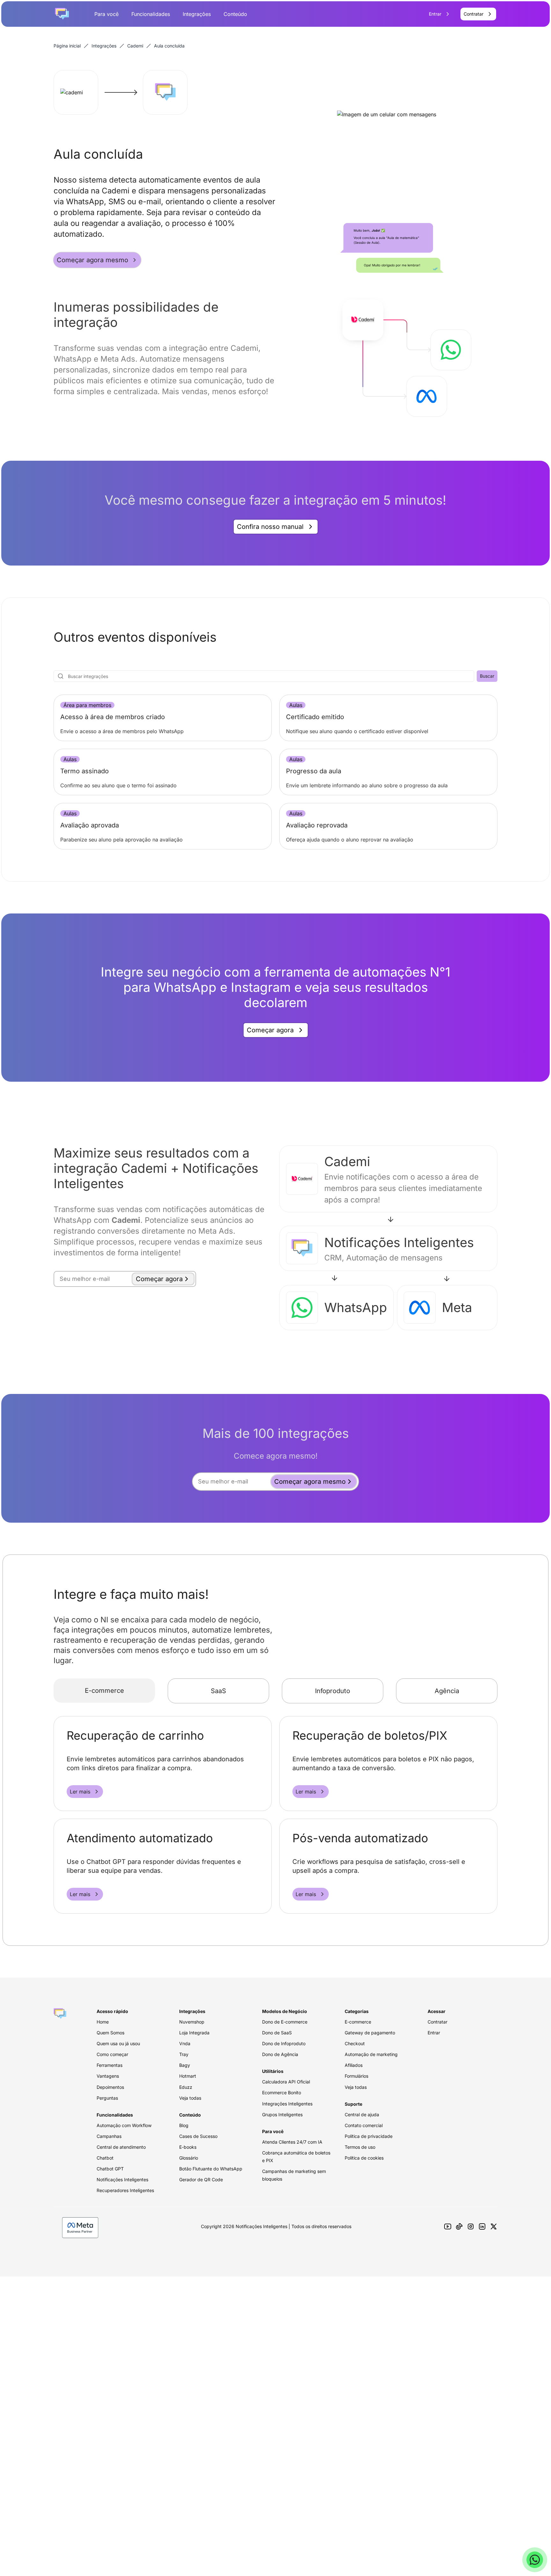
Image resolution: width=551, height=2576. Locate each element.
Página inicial (67, 46)
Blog (184, 2125)
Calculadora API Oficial (286, 2082)
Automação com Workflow (124, 2125)
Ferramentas (110, 2065)
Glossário (189, 2158)
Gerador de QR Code (201, 2179)
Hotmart (188, 2076)
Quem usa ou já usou (118, 2043)
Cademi (135, 46)
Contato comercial (364, 2125)
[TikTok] (459, 2226)
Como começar (112, 2054)
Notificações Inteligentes (122, 2179)
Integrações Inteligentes (287, 2104)
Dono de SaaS (277, 2033)
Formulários (356, 2076)
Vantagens (108, 2076)
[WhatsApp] (535, 2560)
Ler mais (80, 1792)
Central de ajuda (362, 2114)
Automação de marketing (371, 2054)
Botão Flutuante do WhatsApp (211, 2169)
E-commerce (104, 1691)
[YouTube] (448, 2226)
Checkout (355, 2043)
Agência (447, 1691)
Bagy (185, 2065)
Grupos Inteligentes (282, 2114)
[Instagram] (471, 2226)
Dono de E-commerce (285, 2022)
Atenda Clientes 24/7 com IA (292, 2142)
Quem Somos (110, 2033)
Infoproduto (333, 1691)
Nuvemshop (192, 2022)
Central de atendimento (121, 2147)
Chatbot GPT (110, 2169)
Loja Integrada (194, 2033)
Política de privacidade (369, 2136)
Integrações (197, 14)
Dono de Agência (280, 2054)
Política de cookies (364, 2158)
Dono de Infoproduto (284, 2043)
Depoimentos (110, 2087)
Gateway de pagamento (370, 2033)
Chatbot (105, 2158)
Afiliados (354, 2065)
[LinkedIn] (482, 2226)
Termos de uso (360, 2147)
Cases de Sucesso (198, 2136)
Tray (184, 2054)
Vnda (185, 2043)
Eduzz (186, 2087)
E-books (188, 2147)
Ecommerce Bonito (282, 2093)
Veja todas (190, 2098)
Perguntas (107, 2098)
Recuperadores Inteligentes (125, 2190)
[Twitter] (494, 2226)
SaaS (218, 1691)
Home (103, 2022)
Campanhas (109, 2136)
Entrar (434, 2033)
